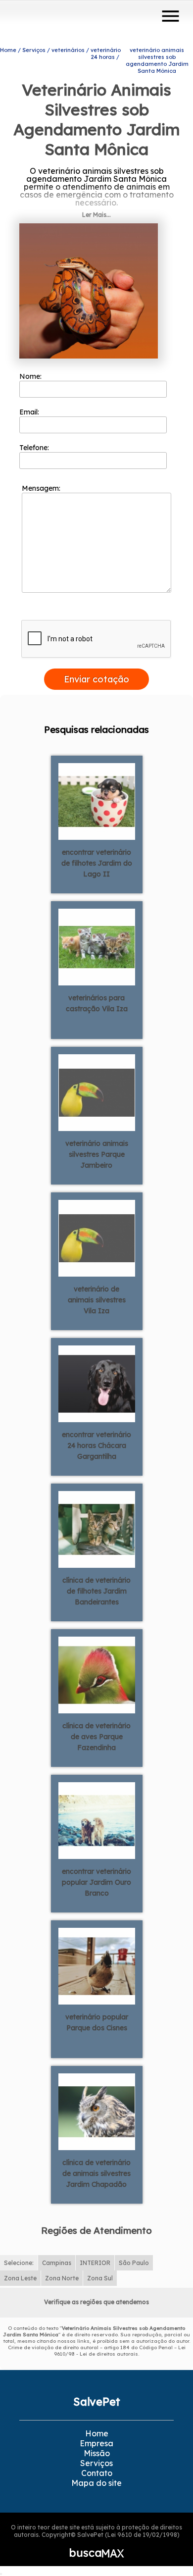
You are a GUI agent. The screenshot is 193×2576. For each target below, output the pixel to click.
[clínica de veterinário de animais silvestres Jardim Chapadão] (97, 2111)
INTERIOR (95, 2263)
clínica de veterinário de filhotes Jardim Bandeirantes (96, 1591)
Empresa (96, 2443)
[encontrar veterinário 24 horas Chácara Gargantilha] (97, 1383)
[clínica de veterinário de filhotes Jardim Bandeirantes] (97, 1529)
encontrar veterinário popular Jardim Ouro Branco (96, 1882)
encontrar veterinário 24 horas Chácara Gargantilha (96, 1445)
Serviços (96, 2463)
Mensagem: (42, 488)
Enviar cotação (96, 679)
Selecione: (19, 2263)
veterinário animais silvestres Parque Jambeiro (97, 1154)
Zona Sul (100, 2278)
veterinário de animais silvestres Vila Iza (97, 1300)
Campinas (57, 2263)
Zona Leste (20, 2278)
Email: (30, 412)
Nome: (31, 376)
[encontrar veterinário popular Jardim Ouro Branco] (97, 1820)
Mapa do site (96, 2483)
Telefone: (35, 448)
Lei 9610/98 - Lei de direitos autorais (120, 2351)
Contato (97, 2473)
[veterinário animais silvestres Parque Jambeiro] (97, 1092)
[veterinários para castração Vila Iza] (97, 946)
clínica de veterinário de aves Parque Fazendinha (96, 1737)
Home (97, 2433)
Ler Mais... (96, 215)
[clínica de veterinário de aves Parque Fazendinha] (97, 1674)
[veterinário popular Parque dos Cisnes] (97, 1965)
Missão (97, 2453)
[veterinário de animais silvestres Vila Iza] (97, 1237)
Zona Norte (62, 2278)
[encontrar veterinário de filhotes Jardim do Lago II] (97, 801)
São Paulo (134, 2263)
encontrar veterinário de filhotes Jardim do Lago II (97, 863)
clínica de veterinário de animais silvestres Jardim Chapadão (96, 2173)
